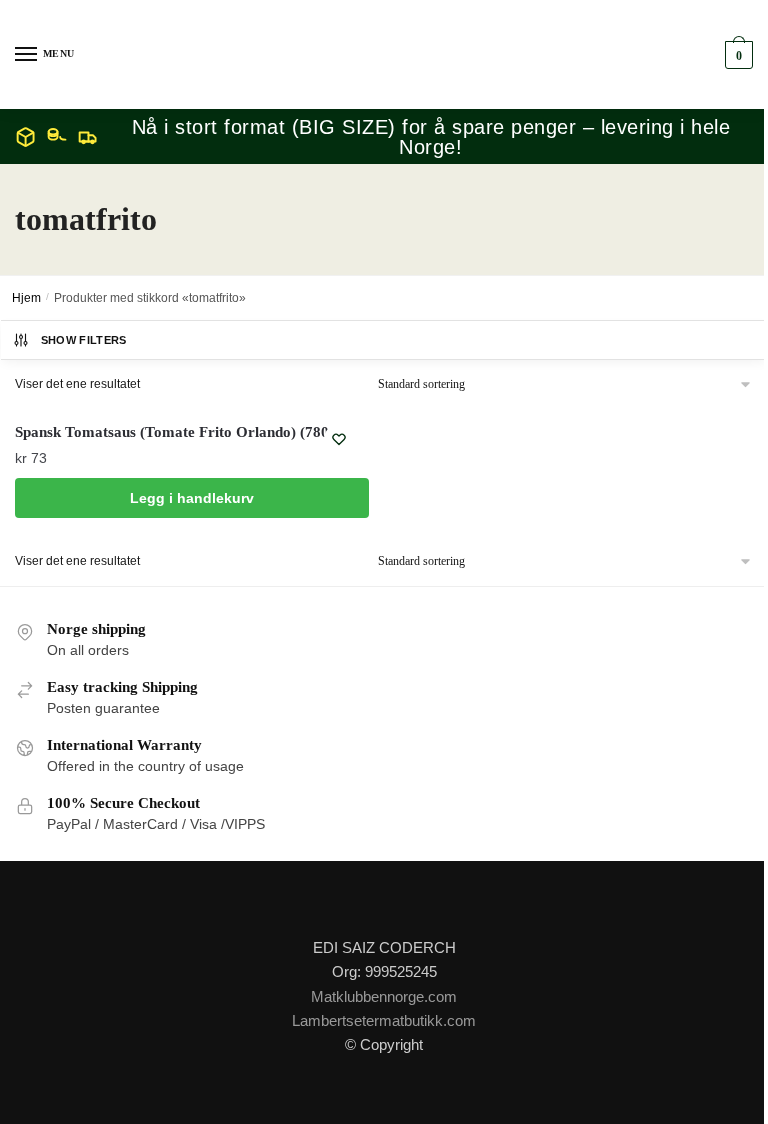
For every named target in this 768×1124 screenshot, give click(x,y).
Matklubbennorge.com (384, 996)
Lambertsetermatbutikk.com (384, 1020)
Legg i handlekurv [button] (192, 498)
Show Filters (84, 340)
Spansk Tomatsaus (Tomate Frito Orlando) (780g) (178, 432)
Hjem (26, 298)
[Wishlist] (339, 439)
